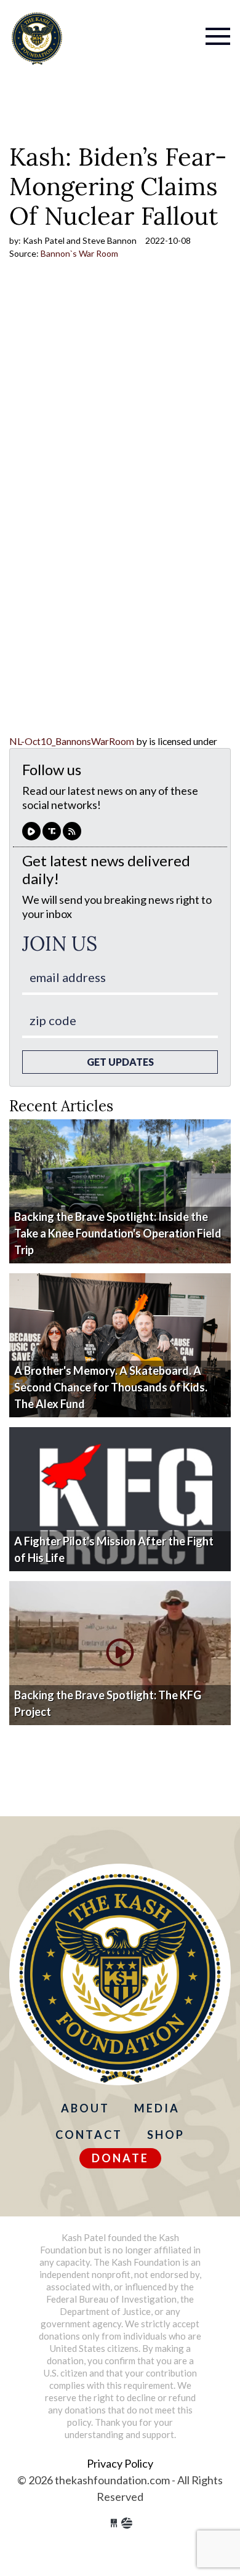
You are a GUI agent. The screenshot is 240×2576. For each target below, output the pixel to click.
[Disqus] (120, 576)
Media (157, 2108)
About (85, 2108)
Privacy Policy (120, 2463)
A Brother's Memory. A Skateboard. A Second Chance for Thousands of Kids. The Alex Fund (111, 1387)
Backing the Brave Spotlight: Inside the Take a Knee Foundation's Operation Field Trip (118, 1233)
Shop (166, 2135)
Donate (120, 2158)
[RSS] (72, 831)
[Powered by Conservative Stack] (127, 2523)
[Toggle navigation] (170, 28)
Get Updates (120, 1062)
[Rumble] (31, 831)
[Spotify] (52, 831)
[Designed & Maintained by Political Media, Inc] (114, 2523)
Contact (89, 2135)
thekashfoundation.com (37, 38)
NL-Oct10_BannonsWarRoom (72, 741)
